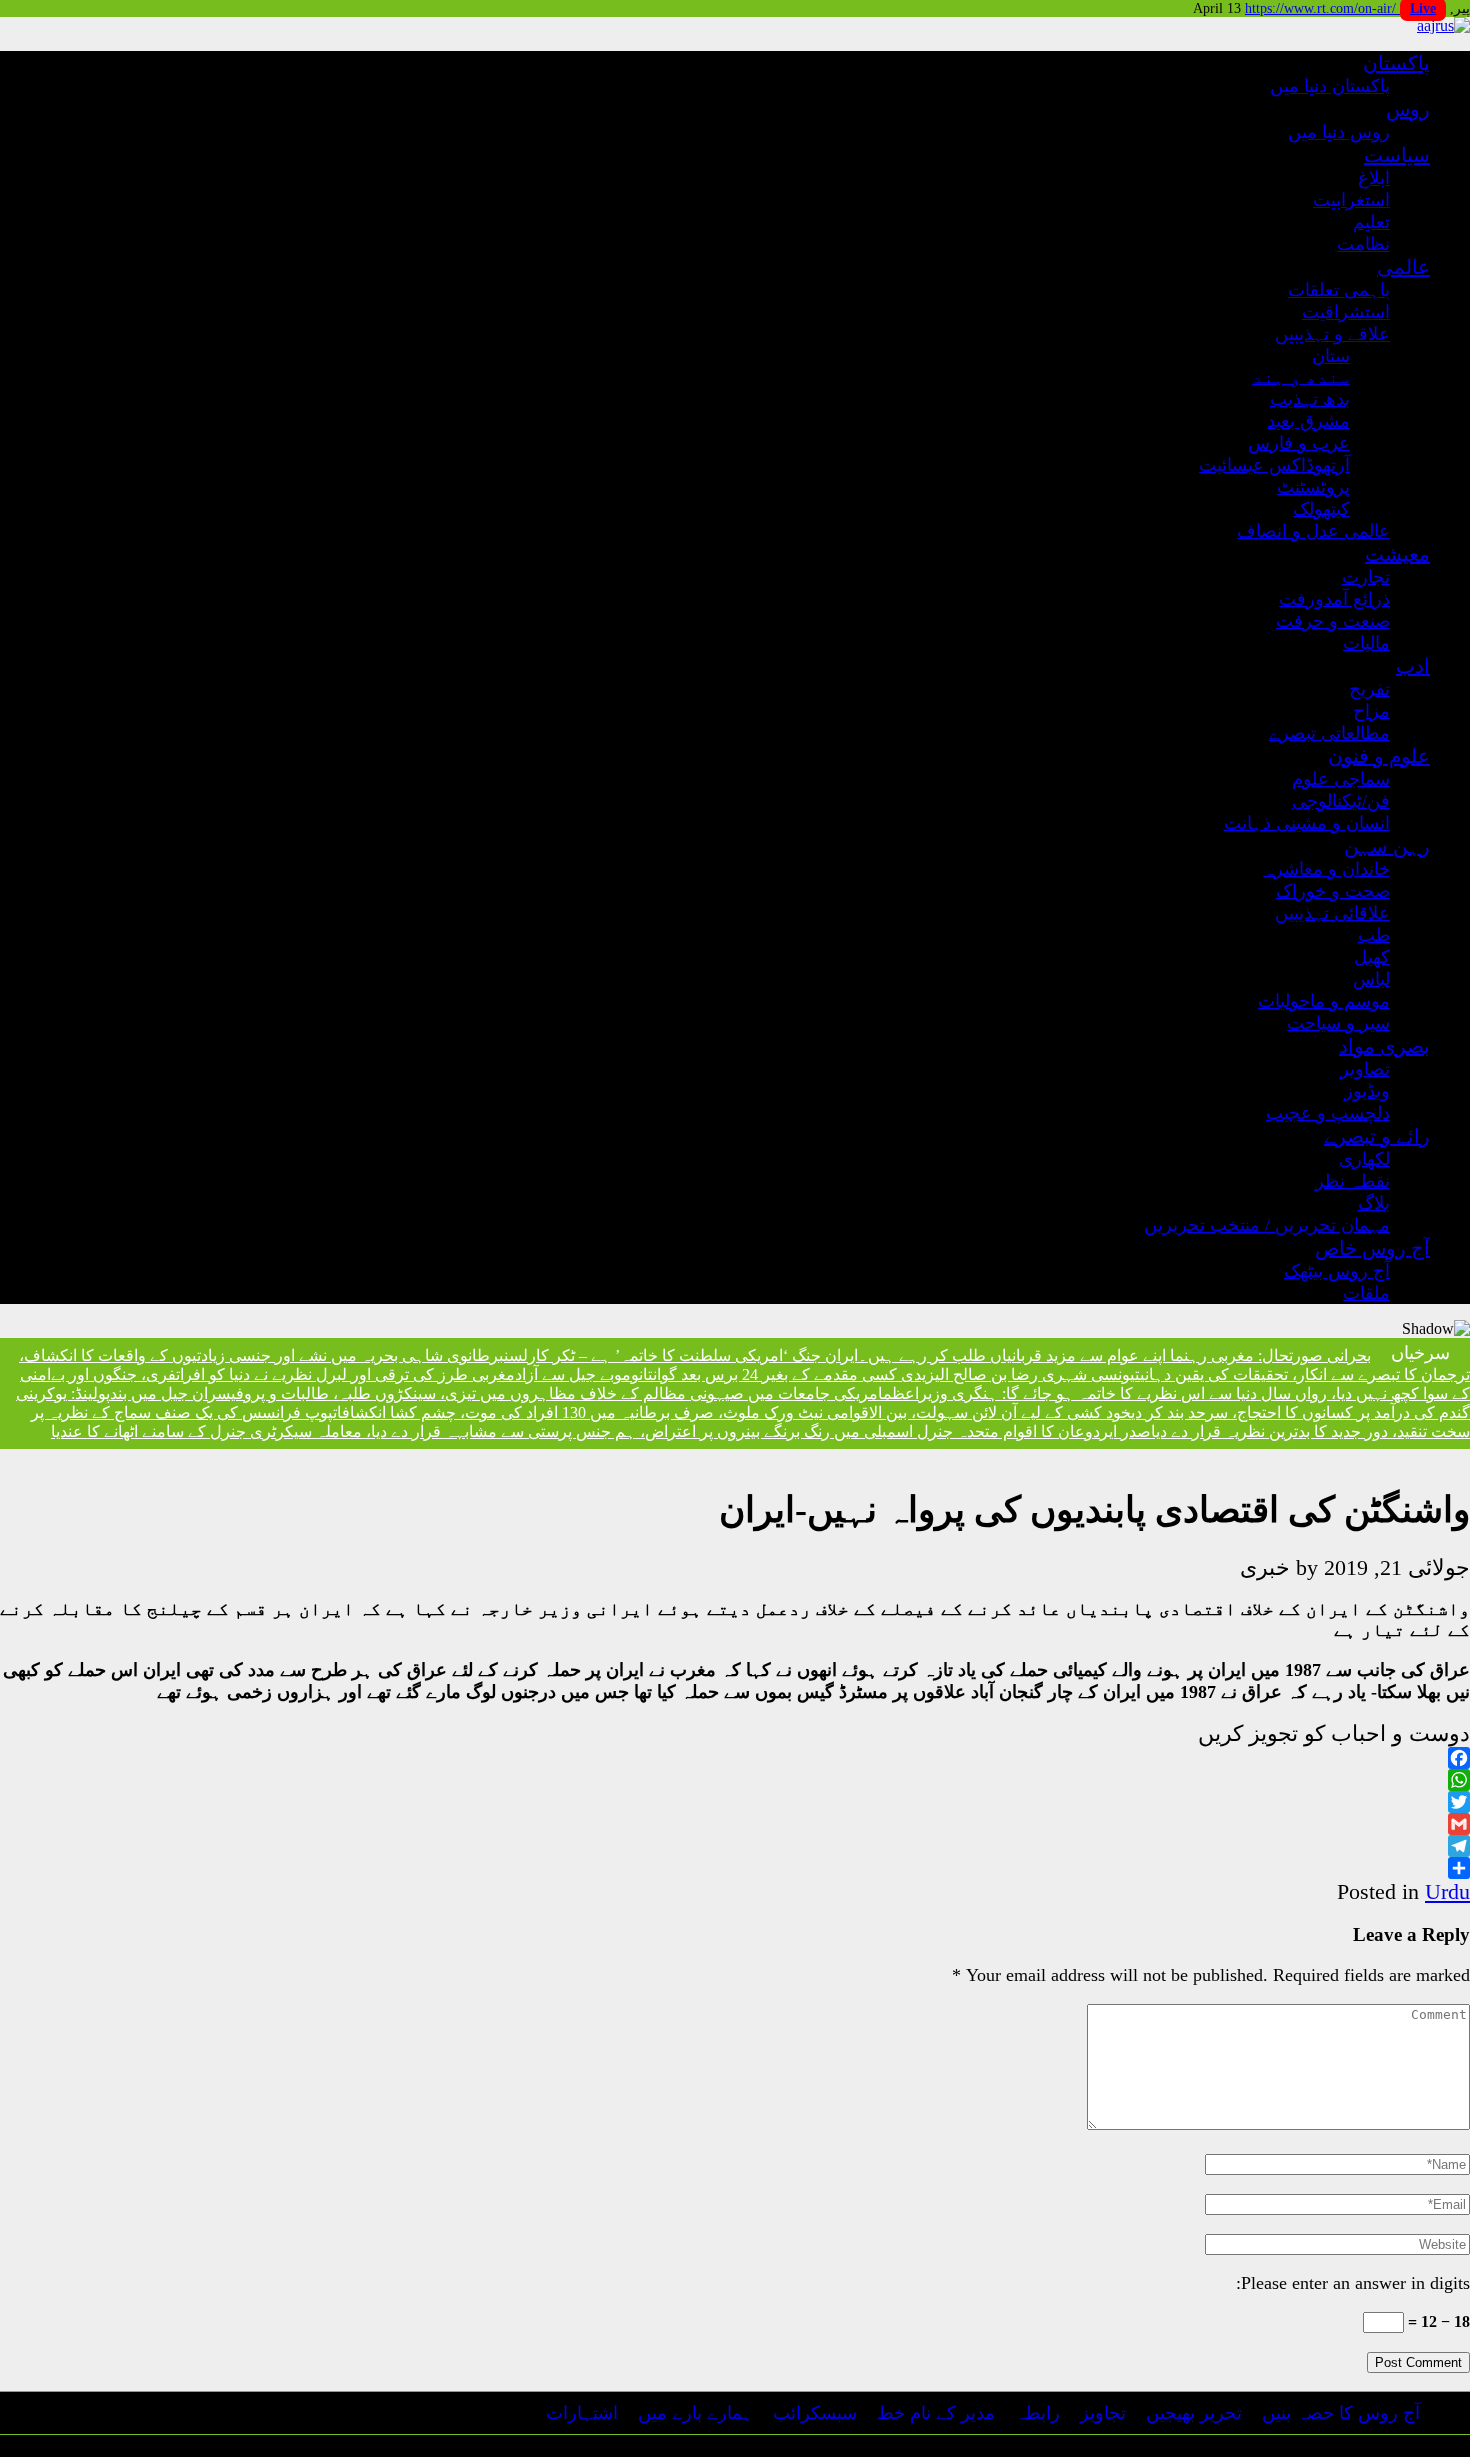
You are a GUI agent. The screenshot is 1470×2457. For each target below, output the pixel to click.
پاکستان (1396, 63)
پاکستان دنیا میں (1330, 86)
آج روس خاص (1372, 1248)
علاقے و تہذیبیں (1332, 334)
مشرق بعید (1308, 421)
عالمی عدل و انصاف (1313, 531)
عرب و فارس (1299, 443)
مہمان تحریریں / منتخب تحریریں (1267, 1225)
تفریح (1369, 689)
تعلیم (1371, 222)
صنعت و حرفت (1333, 621)
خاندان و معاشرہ (1326, 869)
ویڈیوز (1367, 1091)
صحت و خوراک (1333, 891)
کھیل (1372, 957)
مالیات (1366, 643)
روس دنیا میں (1339, 132)
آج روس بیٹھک (1337, 1271)
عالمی (1403, 267)
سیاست (1397, 155)
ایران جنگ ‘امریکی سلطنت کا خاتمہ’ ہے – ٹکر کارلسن (681, 1355)
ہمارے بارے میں (695, 2413)
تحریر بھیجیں (1194, 2413)
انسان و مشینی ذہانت (1307, 823)
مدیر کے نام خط (936, 2413)
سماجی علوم (1341, 779)
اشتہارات (582, 2413)
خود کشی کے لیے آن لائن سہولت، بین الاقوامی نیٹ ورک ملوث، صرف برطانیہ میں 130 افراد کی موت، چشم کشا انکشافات (732, 1412)
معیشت (1397, 554)
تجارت (1366, 577)
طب (1374, 935)
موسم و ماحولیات (1324, 1001)
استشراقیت (1346, 312)
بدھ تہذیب (1310, 399)
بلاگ (1374, 1203)
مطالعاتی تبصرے (1329, 733)
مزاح (1371, 711)
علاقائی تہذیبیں (1332, 913)
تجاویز (1103, 2413)
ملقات (1366, 1293)
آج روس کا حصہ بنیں (1341, 2413)
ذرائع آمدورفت (1334, 599)
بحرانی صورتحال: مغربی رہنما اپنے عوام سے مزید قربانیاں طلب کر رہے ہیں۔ (1114, 1355)
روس (1408, 109)
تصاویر (1365, 1069)
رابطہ (1037, 2413)
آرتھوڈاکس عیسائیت (1274, 465)
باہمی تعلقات (1339, 290)
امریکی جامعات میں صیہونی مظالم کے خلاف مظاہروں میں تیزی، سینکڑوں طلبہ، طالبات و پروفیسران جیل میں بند (496, 1393)
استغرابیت (1351, 200)
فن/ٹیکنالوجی (1341, 801)
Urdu (1447, 1891)
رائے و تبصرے (1377, 1136)
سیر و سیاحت (1338, 1023)
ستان (1331, 356)
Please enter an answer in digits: (1353, 2283)
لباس (1371, 979)
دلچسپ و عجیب (1328, 1113)
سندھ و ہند (1301, 377)
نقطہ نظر (1352, 1181)
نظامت (1363, 244)
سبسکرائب (815, 2413)
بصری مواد (1384, 1046)
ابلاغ (1374, 178)
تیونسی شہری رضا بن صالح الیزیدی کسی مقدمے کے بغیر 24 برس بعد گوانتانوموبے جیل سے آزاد (827, 1374)
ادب (1413, 666)
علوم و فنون (1379, 756)
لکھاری (1364, 1159)
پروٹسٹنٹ (1313, 487)
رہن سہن (1387, 846)
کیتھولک (1321, 509)
